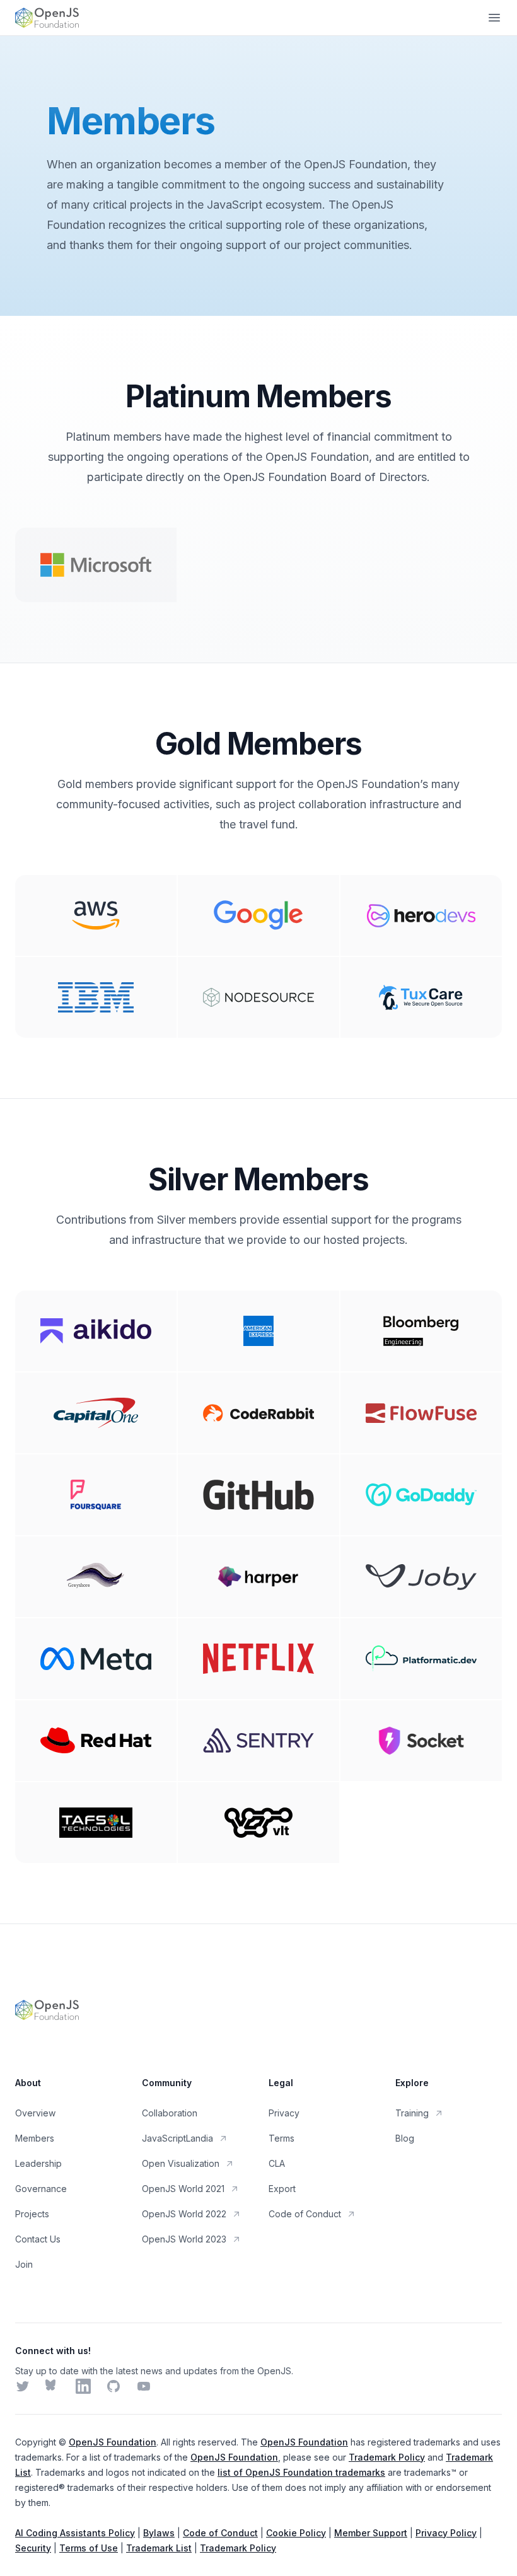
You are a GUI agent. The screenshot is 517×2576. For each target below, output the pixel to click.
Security (33, 2548)
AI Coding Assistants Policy (75, 2533)
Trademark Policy (387, 2457)
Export (282, 2189)
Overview (35, 2113)
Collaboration (170, 2113)
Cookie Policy (296, 2533)
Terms (282, 2138)
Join (24, 2264)
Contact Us (38, 2239)
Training (412, 2113)
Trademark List (159, 2548)
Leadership (38, 2163)
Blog (405, 2138)
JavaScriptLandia (177, 2138)
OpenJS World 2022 (184, 2214)
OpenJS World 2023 (184, 2239)
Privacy (284, 2113)
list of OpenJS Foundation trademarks (301, 2472)
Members (35, 2138)
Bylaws (159, 2533)
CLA (277, 2163)
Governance (41, 2189)
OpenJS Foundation (113, 2442)
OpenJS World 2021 (183, 2189)
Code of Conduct (305, 2214)
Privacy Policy (446, 2533)
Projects (32, 2214)
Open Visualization (181, 2163)
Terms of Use (89, 2548)
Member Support (371, 2533)
